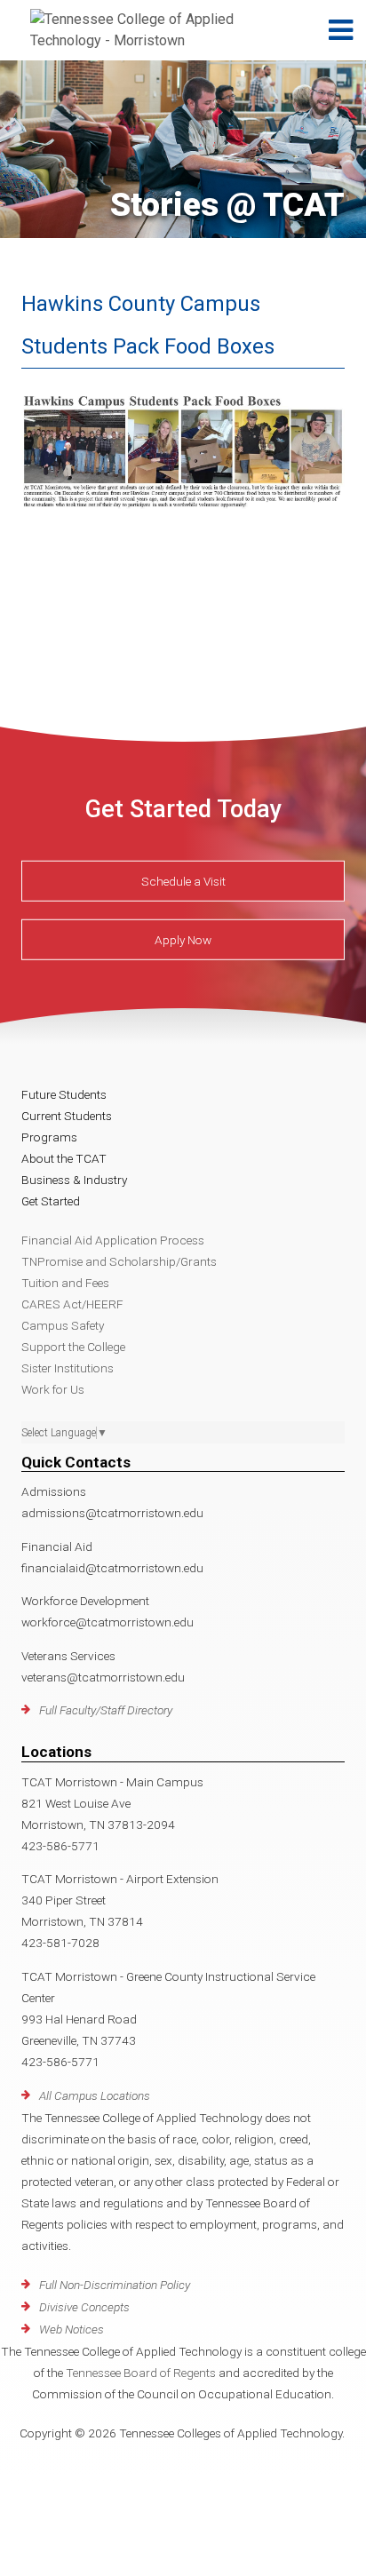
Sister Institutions (68, 1368)
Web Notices (72, 2329)
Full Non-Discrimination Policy (115, 2285)
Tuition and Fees (65, 1283)
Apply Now (183, 940)
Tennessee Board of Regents (141, 2373)
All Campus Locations (95, 2095)
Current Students (67, 1116)
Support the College (73, 1347)
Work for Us (53, 1389)
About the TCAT (64, 1158)
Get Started (51, 1201)
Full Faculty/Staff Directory (106, 1710)
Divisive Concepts (84, 2307)
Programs (49, 1137)
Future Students (64, 1094)
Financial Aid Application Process (113, 1240)
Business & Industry (74, 1180)
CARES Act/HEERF (72, 1304)
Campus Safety (63, 1325)
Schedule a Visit (183, 881)
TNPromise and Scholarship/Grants (119, 1261)
